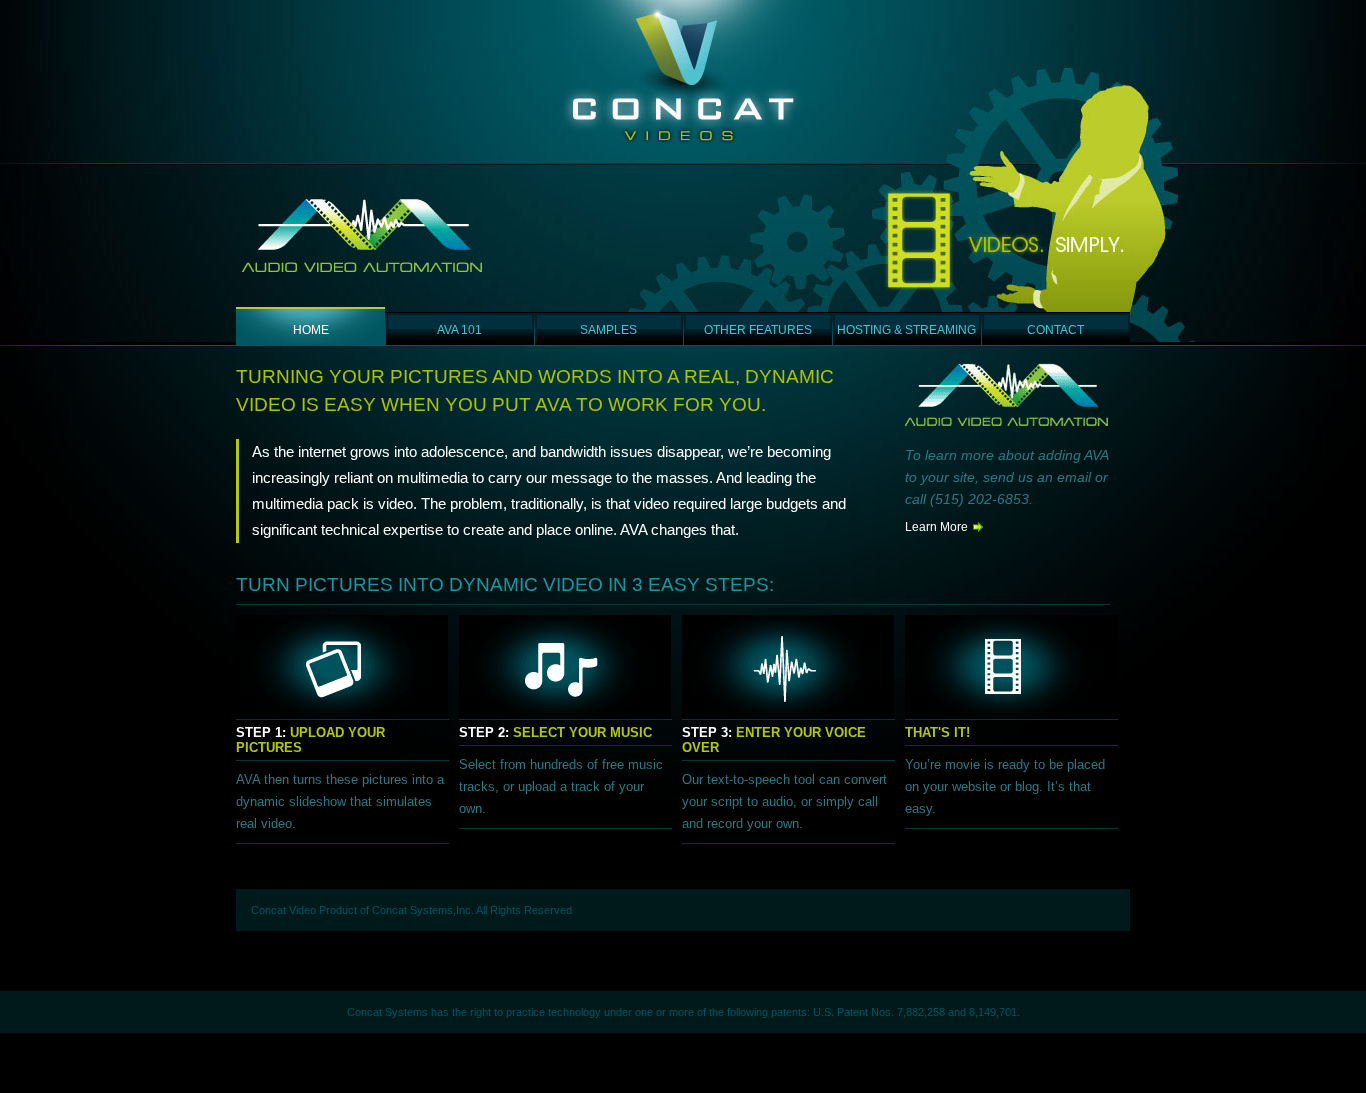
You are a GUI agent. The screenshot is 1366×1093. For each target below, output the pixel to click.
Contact (1055, 330)
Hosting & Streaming (906, 330)
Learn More (936, 527)
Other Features (758, 330)
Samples (608, 330)
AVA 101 (459, 330)
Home (311, 330)
